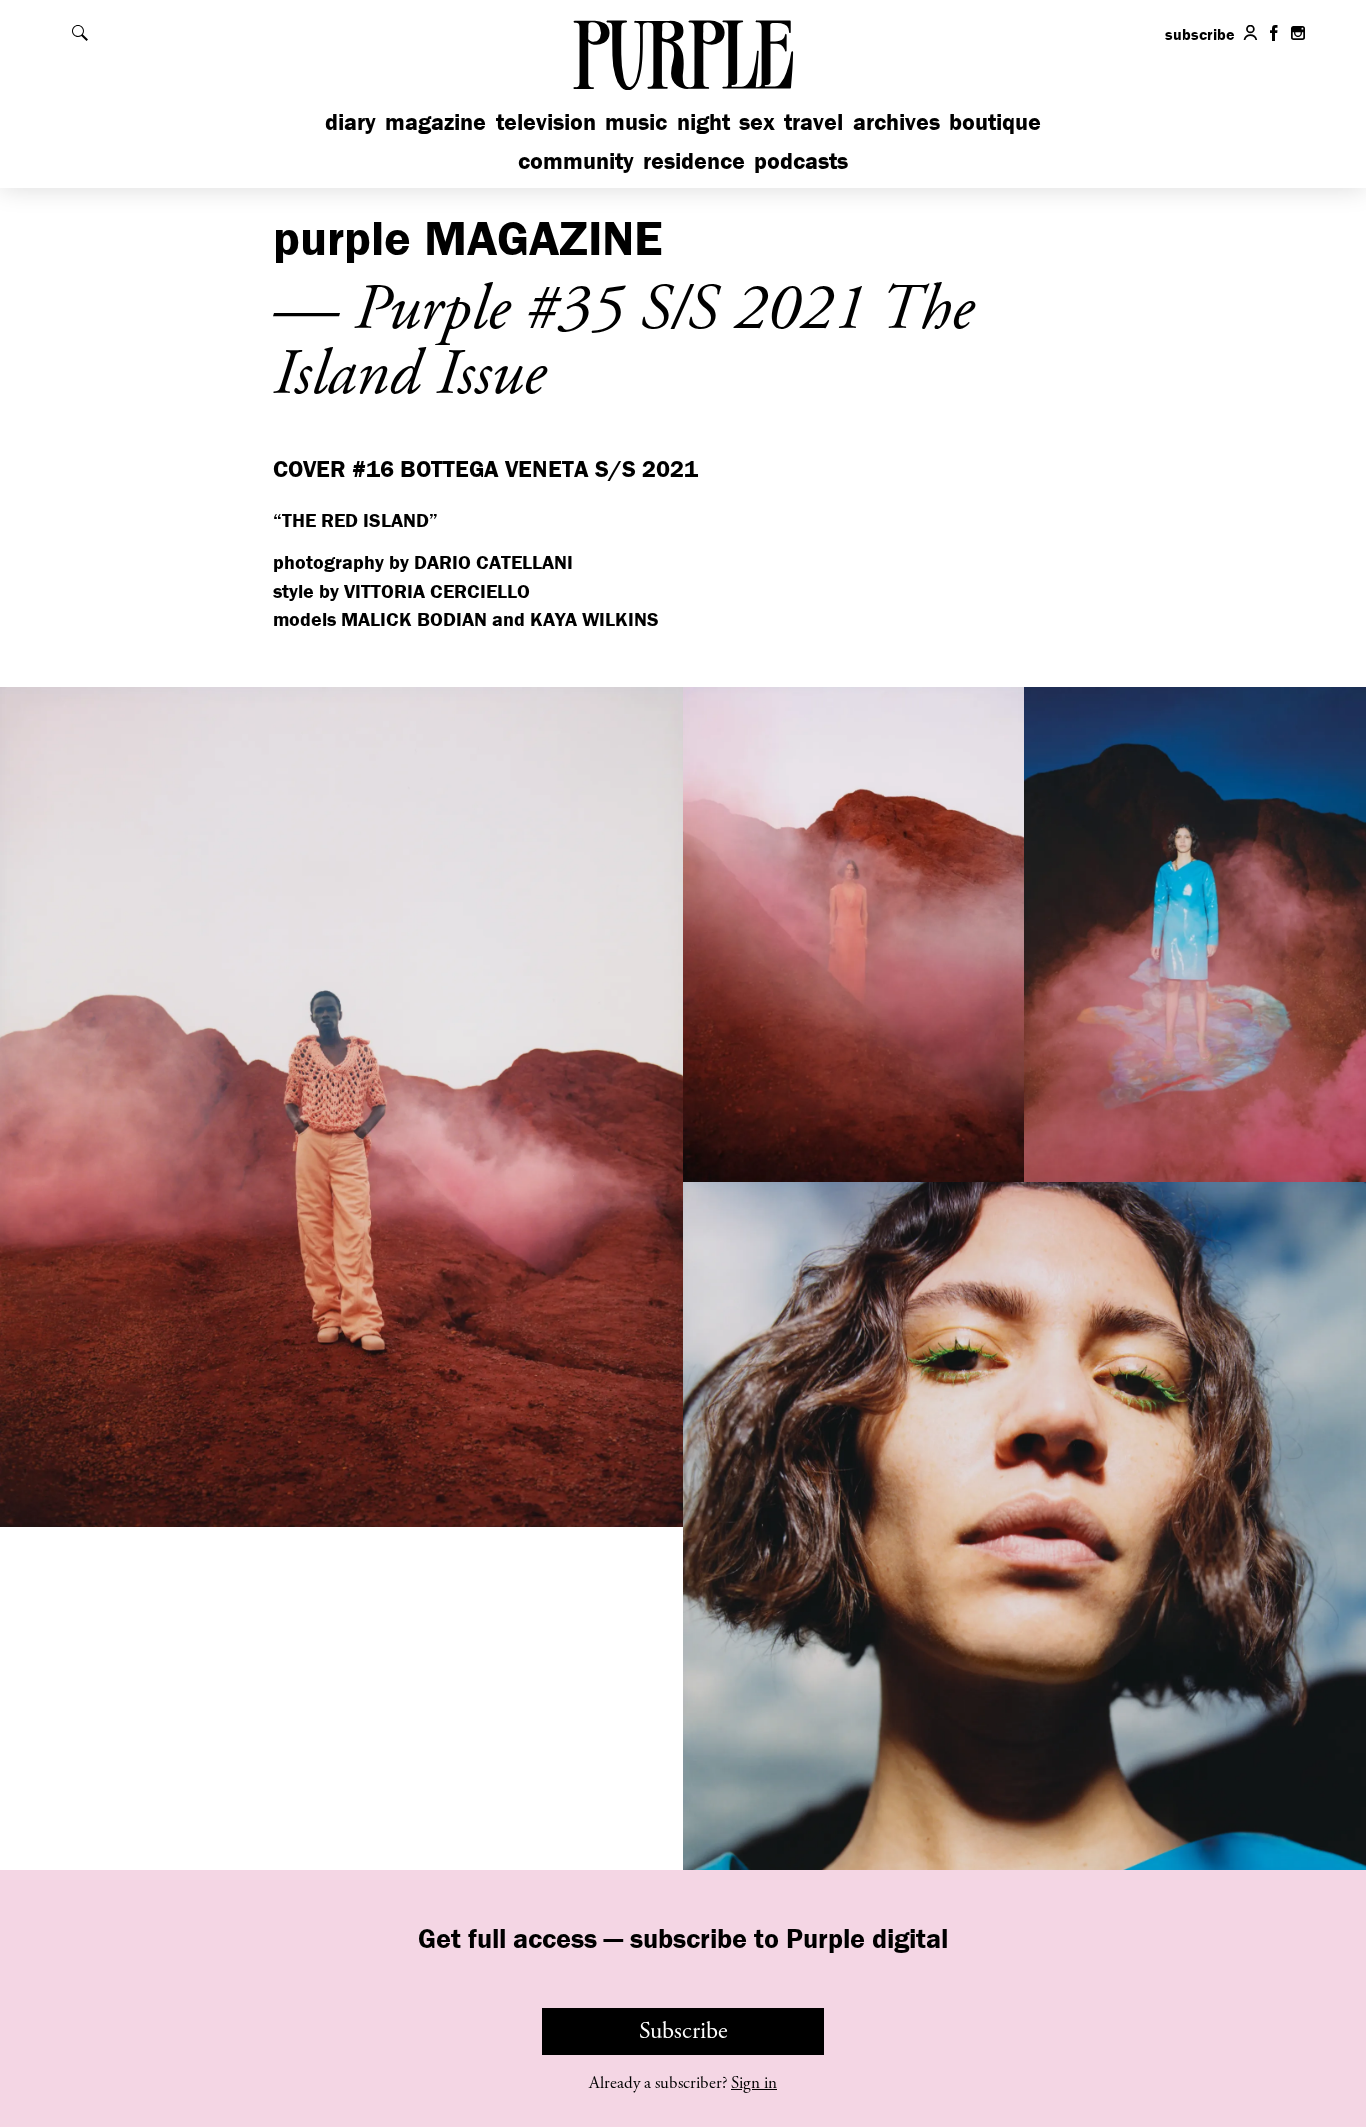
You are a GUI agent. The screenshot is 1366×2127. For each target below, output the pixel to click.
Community (576, 160)
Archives (896, 121)
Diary (350, 121)
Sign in (754, 2083)
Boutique (995, 121)
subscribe (1200, 34)
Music (636, 121)
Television (546, 121)
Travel (813, 121)
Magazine (435, 121)
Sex (757, 121)
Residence (694, 160)
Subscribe (683, 2031)
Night (703, 121)
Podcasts (801, 160)
